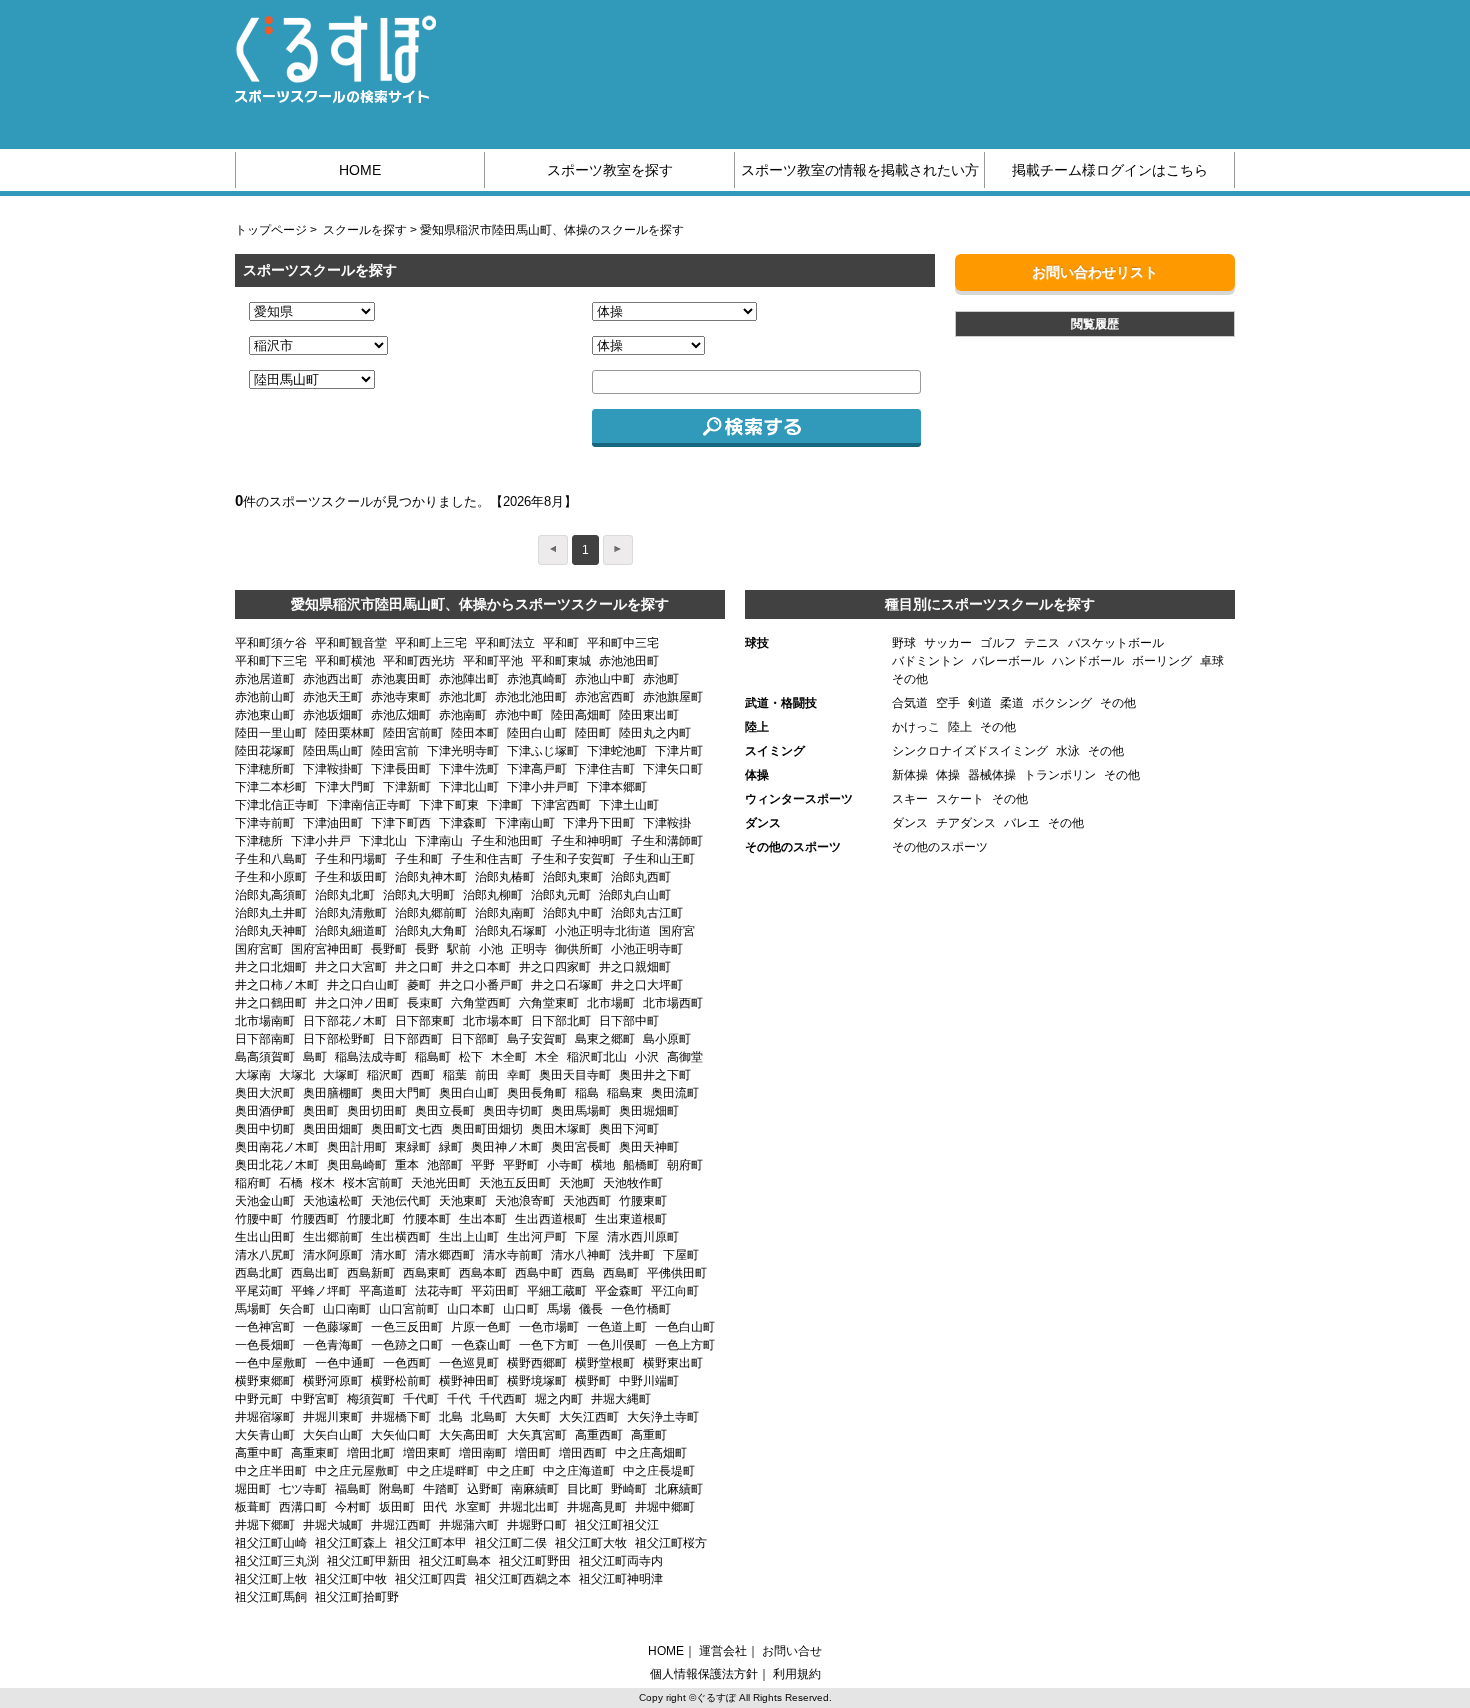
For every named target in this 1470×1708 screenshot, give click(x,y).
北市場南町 (265, 1021)
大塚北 (297, 1075)
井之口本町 (481, 967)
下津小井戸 (321, 841)
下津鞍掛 (667, 823)
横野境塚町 (537, 1381)
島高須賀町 (265, 1057)
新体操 (910, 775)
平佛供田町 (677, 1273)
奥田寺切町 (513, 1111)
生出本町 (483, 1219)
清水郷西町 (445, 1255)
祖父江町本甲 (431, 1543)
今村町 (353, 1507)
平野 (483, 1165)
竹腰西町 (315, 1219)
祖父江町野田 (535, 1561)
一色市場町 (549, 1327)
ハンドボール (1088, 661)
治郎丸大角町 (431, 931)
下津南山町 (525, 823)
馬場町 (253, 1309)
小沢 (647, 1057)
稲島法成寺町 (371, 1057)
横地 (603, 1165)
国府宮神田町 (327, 949)
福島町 (353, 1489)
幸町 (519, 1075)
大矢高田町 (469, 1435)
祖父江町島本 (455, 1561)
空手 (948, 703)
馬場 (559, 1309)
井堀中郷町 (665, 1507)
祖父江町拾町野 (357, 1597)
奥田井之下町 (655, 1075)
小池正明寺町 (647, 949)
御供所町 (579, 949)
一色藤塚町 (333, 1327)
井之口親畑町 (635, 967)
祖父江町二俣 (511, 1543)
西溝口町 (303, 1507)
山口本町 (471, 1309)
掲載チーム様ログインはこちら (1110, 170)
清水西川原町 (643, 1237)
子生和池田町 (507, 841)
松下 (471, 1057)
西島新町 (371, 1273)
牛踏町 (441, 1489)
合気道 (910, 703)
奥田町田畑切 (487, 1129)
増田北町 (371, 1453)
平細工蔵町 (557, 1291)
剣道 (980, 703)
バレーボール (1008, 661)
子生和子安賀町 (573, 859)
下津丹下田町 (599, 823)
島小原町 (667, 1039)
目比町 (585, 1489)
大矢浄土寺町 (663, 1417)
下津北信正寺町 (277, 805)
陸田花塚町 (265, 751)
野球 (904, 643)
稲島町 (433, 1057)
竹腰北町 (371, 1219)
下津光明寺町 (463, 751)
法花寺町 (439, 1291)
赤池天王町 (333, 697)
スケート (960, 799)
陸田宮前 (395, 751)
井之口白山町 (363, 985)
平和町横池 (345, 661)
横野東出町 (673, 1363)
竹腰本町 (427, 1219)
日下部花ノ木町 (345, 1021)
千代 (459, 1399)
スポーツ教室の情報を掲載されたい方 (860, 170)
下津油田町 (333, 823)
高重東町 (315, 1453)
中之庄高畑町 (651, 1453)
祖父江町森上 (351, 1543)
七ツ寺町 (303, 1489)
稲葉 (455, 1075)
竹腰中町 (259, 1219)
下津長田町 (401, 769)
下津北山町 (469, 787)
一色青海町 (333, 1345)
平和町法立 (505, 643)
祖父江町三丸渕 (277, 1561)
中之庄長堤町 (659, 1471)
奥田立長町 (445, 1111)
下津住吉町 (605, 769)
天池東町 (463, 1201)
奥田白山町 (469, 1093)
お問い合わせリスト (1095, 272)
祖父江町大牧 (591, 1543)
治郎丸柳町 (493, 895)
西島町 (621, 1273)
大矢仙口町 (401, 1435)
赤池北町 (463, 697)
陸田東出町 (649, 715)
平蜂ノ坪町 (321, 1291)
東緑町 (413, 1147)
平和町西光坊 (419, 661)
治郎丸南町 (505, 913)
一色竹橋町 (641, 1309)
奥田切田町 (377, 1111)
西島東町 (427, 1273)
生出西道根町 (551, 1219)
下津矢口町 (673, 769)
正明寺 (529, 949)
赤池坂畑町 (333, 715)
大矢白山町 (333, 1435)
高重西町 (599, 1435)
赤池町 (661, 679)
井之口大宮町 (351, 967)
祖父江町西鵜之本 (523, 1579)
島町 (315, 1057)
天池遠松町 (333, 1201)
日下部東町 (425, 1021)
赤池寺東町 (401, 697)
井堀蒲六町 (469, 1525)
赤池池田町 (629, 661)
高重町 (649, 1435)
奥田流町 (675, 1093)
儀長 (591, 1309)
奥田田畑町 (333, 1129)
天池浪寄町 (525, 1201)
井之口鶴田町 (271, 1003)
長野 (427, 949)
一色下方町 (549, 1345)
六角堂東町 (549, 1003)
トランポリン (1060, 775)
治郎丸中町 (573, 913)
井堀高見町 (597, 1507)
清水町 (389, 1255)
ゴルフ (998, 643)
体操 (948, 775)
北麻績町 (679, 1489)
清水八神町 (581, 1255)
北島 (451, 1417)
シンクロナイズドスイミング (970, 751)
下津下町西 (401, 823)
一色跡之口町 (407, 1345)
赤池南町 (463, 715)
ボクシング (1062, 703)
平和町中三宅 (623, 643)
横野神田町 (469, 1381)
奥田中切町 (265, 1129)
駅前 (459, 949)
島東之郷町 (605, 1039)
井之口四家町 (555, 967)
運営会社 (723, 1651)
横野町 (593, 1381)
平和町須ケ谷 (271, 643)
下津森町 (463, 823)
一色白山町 (685, 1327)
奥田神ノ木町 (507, 1147)
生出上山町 (469, 1237)
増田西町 (583, 1453)
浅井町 (637, 1255)
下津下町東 (449, 805)
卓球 (1212, 661)
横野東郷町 (265, 1381)
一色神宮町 (265, 1327)
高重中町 (259, 1453)
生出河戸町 (537, 1237)
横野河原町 (333, 1381)
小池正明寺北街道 (603, 931)
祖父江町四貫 (431, 1579)
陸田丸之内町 (655, 733)
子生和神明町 (587, 841)
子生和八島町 (271, 859)
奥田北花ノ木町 (277, 1165)
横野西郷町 (537, 1363)
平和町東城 (561, 661)
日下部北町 (561, 1021)
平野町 (521, 1165)
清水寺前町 (513, 1255)
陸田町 (593, 733)
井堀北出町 (529, 1507)
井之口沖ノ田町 (357, 1003)
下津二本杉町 (271, 787)
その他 (910, 679)
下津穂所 (259, 841)
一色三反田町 (407, 1327)
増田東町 (427, 1453)
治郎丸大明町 (419, 895)
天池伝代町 (401, 1201)
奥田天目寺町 (575, 1075)
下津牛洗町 (469, 769)
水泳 (1068, 751)
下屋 (587, 1237)
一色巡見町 (469, 1363)
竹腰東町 (643, 1201)
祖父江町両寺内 (621, 1561)
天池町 (577, 1183)
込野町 (485, 1489)
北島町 (489, 1417)
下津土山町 (629, 805)
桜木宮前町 (373, 1183)
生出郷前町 (333, 1237)
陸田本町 (475, 733)
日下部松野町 (339, 1039)
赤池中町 (519, 715)
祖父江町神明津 (621, 1579)
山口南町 (347, 1309)
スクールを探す (365, 230)
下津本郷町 (617, 787)
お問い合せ (792, 1651)
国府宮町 (259, 949)
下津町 (505, 805)
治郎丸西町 (641, 877)
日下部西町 (413, 1039)
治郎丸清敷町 (351, 913)
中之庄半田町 (271, 1471)
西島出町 (315, 1273)
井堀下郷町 (265, 1525)
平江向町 (675, 1291)
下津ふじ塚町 (543, 751)
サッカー (948, 643)
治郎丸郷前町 (431, 913)
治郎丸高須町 (271, 895)
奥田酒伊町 (265, 1111)
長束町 (425, 1003)
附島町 (397, 1489)
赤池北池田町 (531, 697)
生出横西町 (401, 1237)
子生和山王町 (659, 859)
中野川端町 (649, 1381)
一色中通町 (345, 1363)
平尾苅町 (259, 1291)
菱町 (419, 985)
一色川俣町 (617, 1345)
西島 (583, 1273)
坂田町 (397, 1507)
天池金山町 (265, 1201)
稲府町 (253, 1183)
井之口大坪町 (647, 985)
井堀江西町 (401, 1525)
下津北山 (383, 841)
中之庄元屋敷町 (357, 1471)
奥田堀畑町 (649, 1111)
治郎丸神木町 (431, 877)
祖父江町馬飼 (271, 1597)
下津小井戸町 (543, 787)
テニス (1042, 643)
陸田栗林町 (345, 733)
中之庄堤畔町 (443, 1471)
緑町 (451, 1147)
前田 (487, 1075)
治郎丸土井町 (271, 913)
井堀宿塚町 (265, 1417)
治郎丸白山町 (635, 895)
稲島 (587, 1093)
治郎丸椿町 (505, 877)
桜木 (323, 1183)
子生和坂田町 (351, 877)
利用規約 (797, 1674)
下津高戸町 (537, 769)
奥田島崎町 (357, 1165)
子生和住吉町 (487, 859)
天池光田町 (441, 1183)
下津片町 (679, 751)
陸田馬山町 (333, 751)
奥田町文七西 (407, 1129)
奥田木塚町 (561, 1129)
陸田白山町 (537, 733)
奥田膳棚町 (333, 1093)
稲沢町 (385, 1075)
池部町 (445, 1165)
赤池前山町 (265, 697)
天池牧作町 (633, 1183)
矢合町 (297, 1309)
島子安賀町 (537, 1039)
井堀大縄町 (621, 1399)
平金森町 (619, 1291)
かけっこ (916, 727)
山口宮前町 (409, 1309)
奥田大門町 (401, 1093)
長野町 (389, 949)
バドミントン (928, 661)
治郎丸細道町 (351, 931)
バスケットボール (1116, 643)
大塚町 (341, 1075)
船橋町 (641, 1165)
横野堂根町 (605, 1363)
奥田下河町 (629, 1129)
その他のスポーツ (940, 847)
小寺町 (565, 1165)
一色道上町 (617, 1327)
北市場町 (611, 1003)
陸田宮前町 (413, 733)
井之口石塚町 (567, 985)
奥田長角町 (537, 1093)
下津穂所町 (265, 769)
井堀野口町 (537, 1525)
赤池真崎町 (537, 679)
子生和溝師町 (667, 841)
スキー (910, 799)
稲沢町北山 (597, 1057)
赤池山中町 (605, 679)
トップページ (271, 230)
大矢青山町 (265, 1435)
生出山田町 (265, 1237)
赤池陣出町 (469, 679)
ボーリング (1162, 661)
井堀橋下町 (401, 1417)
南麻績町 (535, 1489)
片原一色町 (481, 1327)
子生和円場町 (351, 859)
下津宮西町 (561, 805)
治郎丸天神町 (271, 931)
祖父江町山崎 (271, 1543)
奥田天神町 (649, 1147)
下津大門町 (345, 787)
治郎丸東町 (573, 877)
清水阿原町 (333, 1255)
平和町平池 (493, 661)
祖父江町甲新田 (369, 1561)
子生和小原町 (271, 877)
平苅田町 (495, 1291)
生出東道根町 (631, 1219)
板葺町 (253, 1507)
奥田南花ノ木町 (277, 1147)
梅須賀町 (371, 1399)
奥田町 (321, 1111)
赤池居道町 (265, 679)
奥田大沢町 (265, 1093)
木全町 (509, 1057)
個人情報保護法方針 (704, 1674)
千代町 (421, 1399)
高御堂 (685, 1057)
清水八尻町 (265, 1255)
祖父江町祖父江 (617, 1525)
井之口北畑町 (271, 967)
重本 (407, 1165)
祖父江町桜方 (671, 1543)
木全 (547, 1057)
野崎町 (629, 1489)
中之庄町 (511, 1471)
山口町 (521, 1309)
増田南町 (483, 1453)
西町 (423, 1075)
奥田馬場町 (581, 1111)
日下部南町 (265, 1039)
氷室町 (473, 1507)
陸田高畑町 (581, 715)
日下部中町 (629, 1021)
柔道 (1012, 703)
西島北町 (259, 1273)
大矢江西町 (589, 1417)
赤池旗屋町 (673, 697)
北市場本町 (493, 1021)
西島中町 (539, 1273)
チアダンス (966, 823)
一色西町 (407, 1363)
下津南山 (439, 841)
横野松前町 (401, 1381)
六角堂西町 (481, 1003)
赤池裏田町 (401, 679)
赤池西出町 (333, 679)
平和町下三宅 (271, 661)
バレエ (1022, 823)
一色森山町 (481, 1345)
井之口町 (419, 967)
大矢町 (533, 1417)
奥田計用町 (357, 1147)
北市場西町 (673, 1003)
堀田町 (253, 1489)
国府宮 (677, 931)
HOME (360, 170)
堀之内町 (559, 1399)
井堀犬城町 (333, 1525)
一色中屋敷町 (271, 1363)
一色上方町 (685, 1345)
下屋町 (681, 1255)
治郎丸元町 (561, 895)
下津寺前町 (265, 823)
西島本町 (483, 1273)
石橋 (291, 1183)
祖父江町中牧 (351, 1579)
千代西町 (503, 1399)
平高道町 (383, 1291)
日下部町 (475, 1039)
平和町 (561, 643)
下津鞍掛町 (333, 769)
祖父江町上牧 (271, 1579)
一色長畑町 (265, 1345)
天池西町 (587, 1201)
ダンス (910, 823)
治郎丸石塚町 (511, 931)
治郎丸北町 (345, 895)
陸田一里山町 (271, 733)
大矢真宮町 (537, 1435)
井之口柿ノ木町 (277, 985)
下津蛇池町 (617, 751)
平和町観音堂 (351, 643)
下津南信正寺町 (369, 805)
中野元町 (259, 1399)
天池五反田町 (515, 1183)
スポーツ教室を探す (610, 170)
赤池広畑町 (401, 715)
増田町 (533, 1453)
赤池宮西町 (605, 697)
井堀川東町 (333, 1417)
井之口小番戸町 (481, 985)
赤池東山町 (265, 715)
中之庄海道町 (579, 1471)
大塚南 (253, 1075)
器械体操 (992, 775)
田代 (435, 1507)
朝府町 (685, 1165)
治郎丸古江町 (647, 913)
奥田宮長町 (581, 1147)
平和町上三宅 (431, 643)
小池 (491, 949)
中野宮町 (315, 1399)
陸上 (960, 727)
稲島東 (625, 1093)
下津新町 (407, 787)
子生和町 (419, 859)
